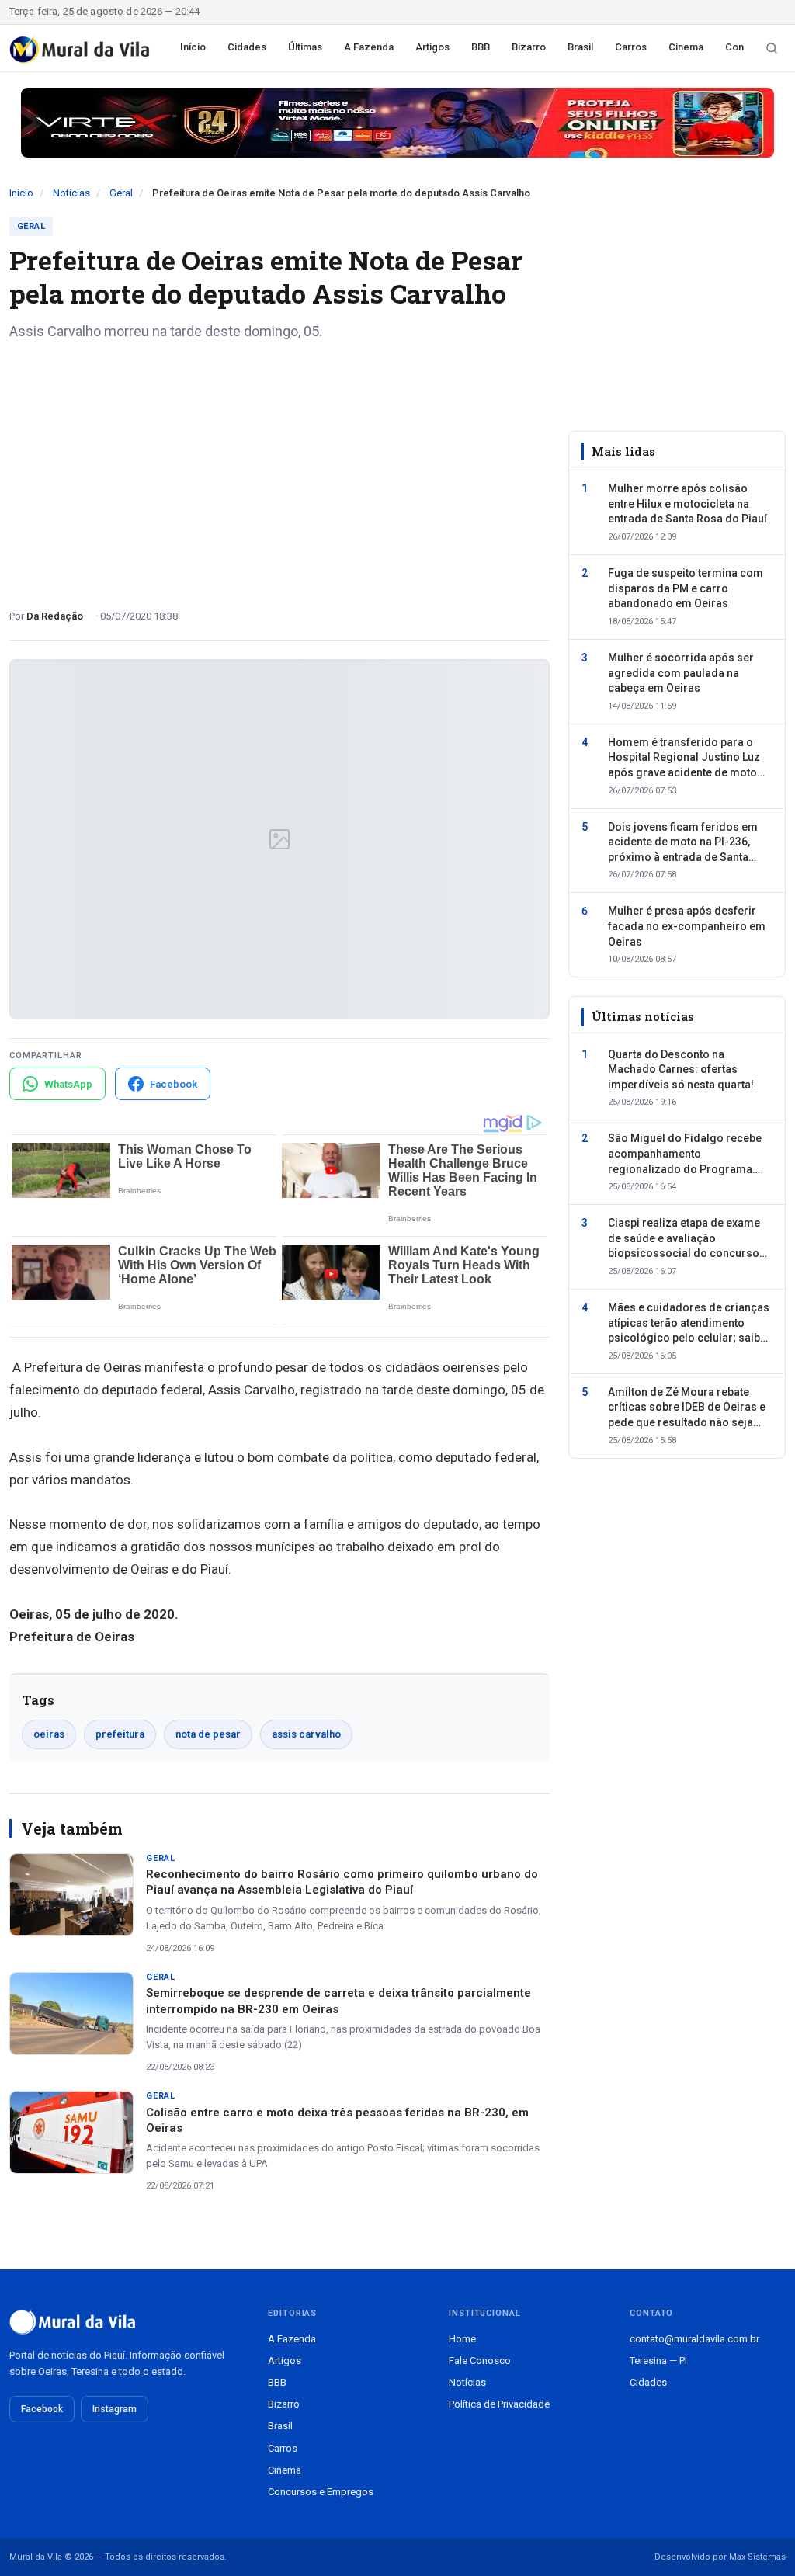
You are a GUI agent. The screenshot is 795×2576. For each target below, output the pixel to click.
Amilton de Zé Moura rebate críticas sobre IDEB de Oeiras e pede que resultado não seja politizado (687, 1408)
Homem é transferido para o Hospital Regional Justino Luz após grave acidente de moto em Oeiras (684, 759)
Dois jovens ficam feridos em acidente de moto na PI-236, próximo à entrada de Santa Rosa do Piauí (683, 843)
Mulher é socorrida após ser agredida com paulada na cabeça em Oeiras (681, 673)
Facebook (42, 2409)
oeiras (49, 1734)
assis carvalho (306, 1734)
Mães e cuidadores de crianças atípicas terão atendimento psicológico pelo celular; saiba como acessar (689, 1324)
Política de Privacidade (499, 2404)
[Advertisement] (279, 469)
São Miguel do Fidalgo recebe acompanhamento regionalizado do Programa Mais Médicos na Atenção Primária (685, 1154)
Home (462, 2339)
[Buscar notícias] (772, 48)
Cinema (686, 47)
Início (193, 47)
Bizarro (529, 47)
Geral (121, 193)
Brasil (580, 47)
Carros (631, 47)
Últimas (305, 47)
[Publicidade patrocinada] (397, 123)
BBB (481, 47)
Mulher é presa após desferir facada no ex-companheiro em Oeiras (687, 926)
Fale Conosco (480, 2361)
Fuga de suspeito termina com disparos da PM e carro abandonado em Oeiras (686, 588)
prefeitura (120, 1734)
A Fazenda (369, 47)
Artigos (432, 47)
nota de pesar (208, 1734)
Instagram (115, 2409)
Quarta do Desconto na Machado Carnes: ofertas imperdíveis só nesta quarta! (681, 1069)
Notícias (71, 193)
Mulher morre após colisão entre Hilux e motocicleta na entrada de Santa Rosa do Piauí (687, 503)
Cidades (247, 47)
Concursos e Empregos (321, 2492)
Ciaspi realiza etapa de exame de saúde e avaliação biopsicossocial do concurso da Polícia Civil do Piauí (684, 1239)
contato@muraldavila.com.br (694, 2339)
